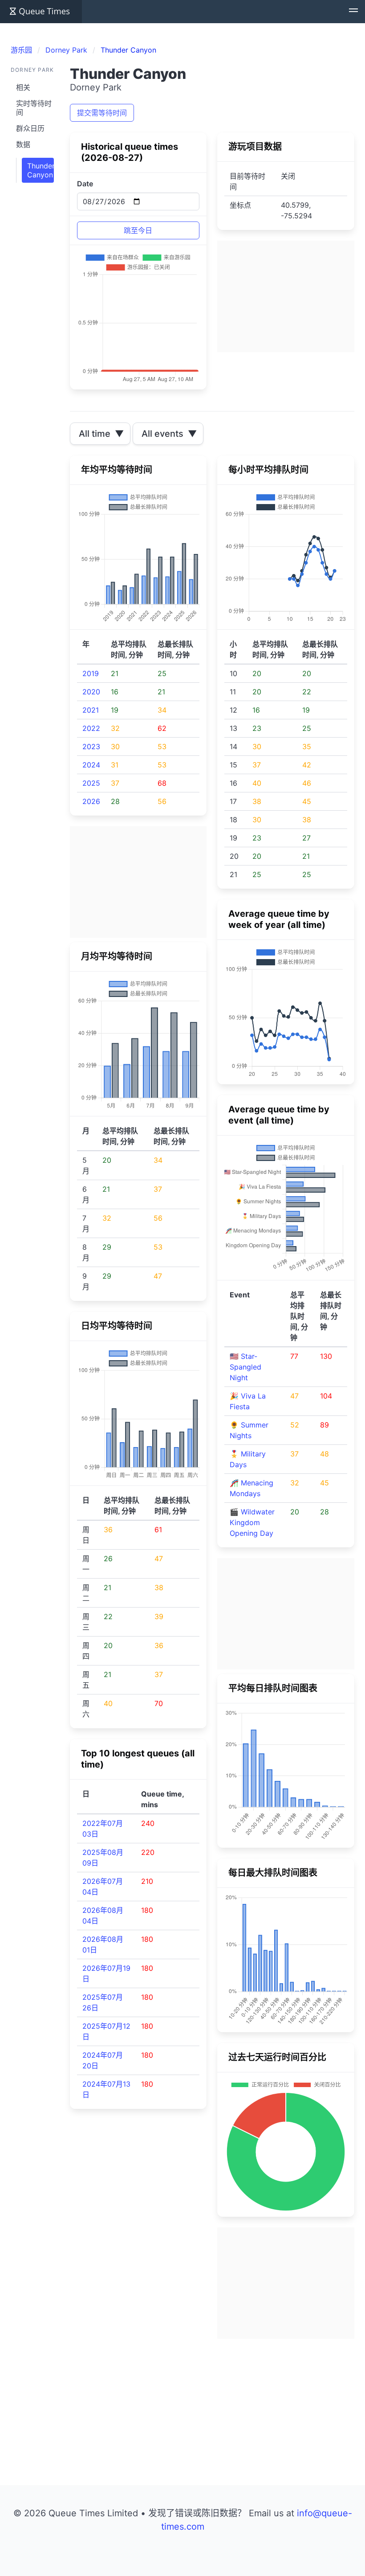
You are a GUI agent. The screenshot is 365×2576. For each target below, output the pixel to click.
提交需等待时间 (102, 113)
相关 (23, 87)
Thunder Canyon (41, 170)
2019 (91, 673)
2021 (91, 710)
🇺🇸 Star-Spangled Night (245, 1367)
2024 (91, 765)
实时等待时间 (34, 108)
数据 (23, 144)
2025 (91, 783)
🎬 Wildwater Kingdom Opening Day (252, 1522)
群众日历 (30, 128)
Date (85, 184)
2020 (91, 692)
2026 (91, 801)
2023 (91, 747)
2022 (91, 728)
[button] (353, 12)
